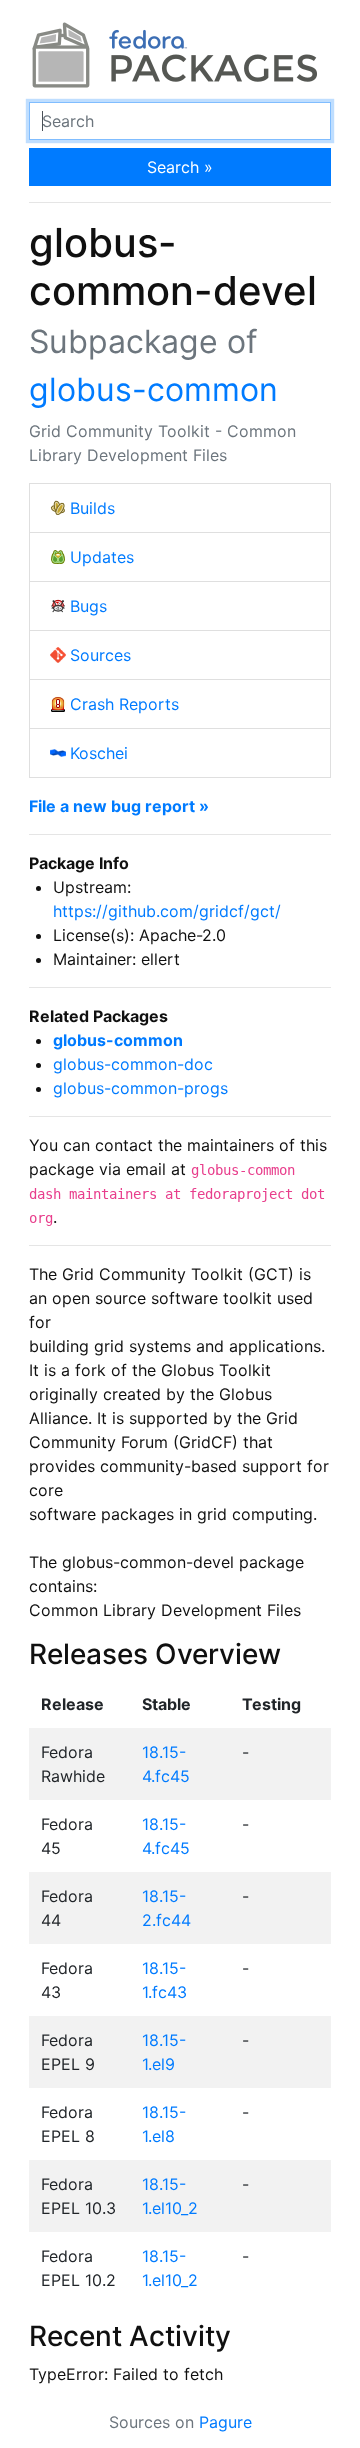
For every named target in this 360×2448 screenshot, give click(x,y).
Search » (180, 167)
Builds (92, 508)
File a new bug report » (119, 806)
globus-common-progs (140, 1088)
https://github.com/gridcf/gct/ (167, 911)
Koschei (99, 753)
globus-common (153, 389)
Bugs (88, 606)
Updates (102, 557)
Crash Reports (124, 704)
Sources (100, 655)
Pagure (225, 2422)
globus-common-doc (133, 1064)
